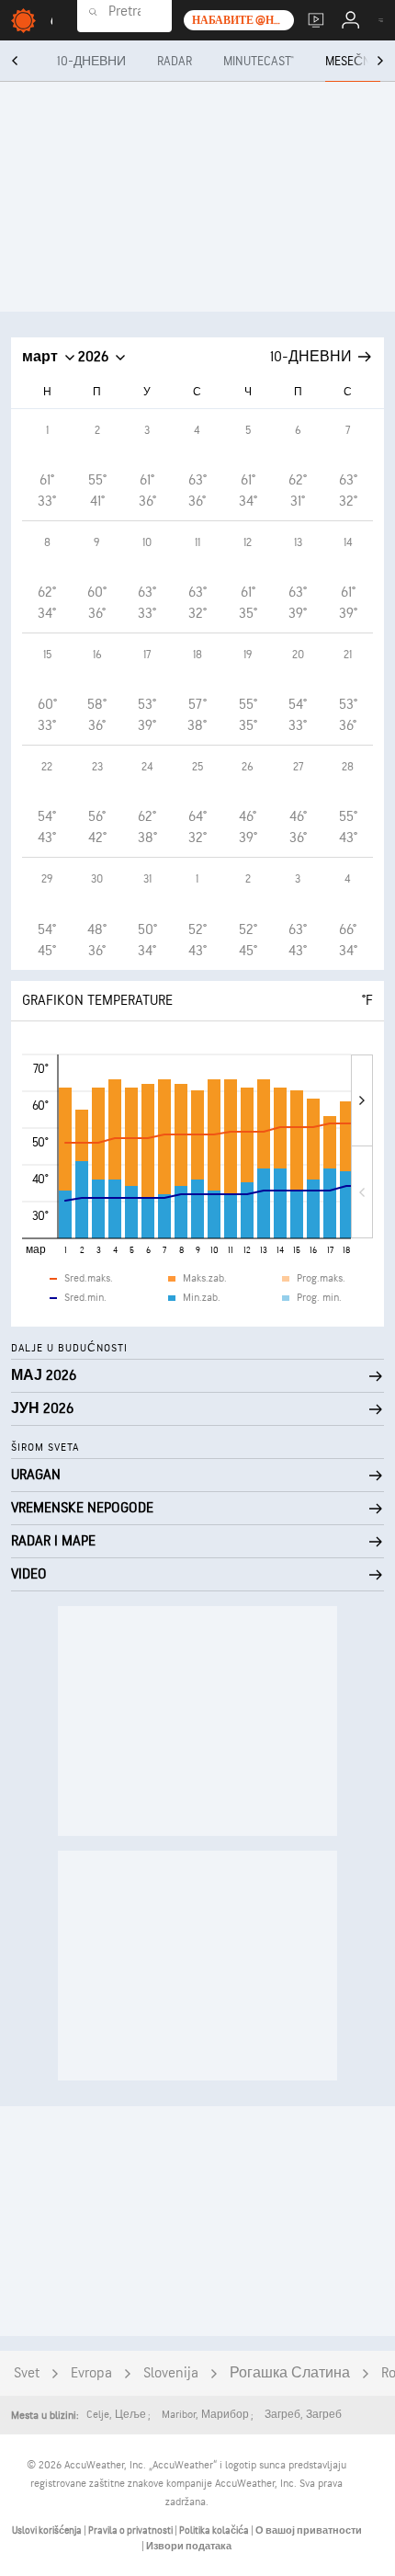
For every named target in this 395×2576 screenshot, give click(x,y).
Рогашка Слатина (290, 2373)
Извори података (189, 2546)
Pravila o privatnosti (131, 2530)
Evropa (91, 2373)
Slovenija (171, 2373)
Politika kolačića (215, 2530)
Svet (27, 2373)
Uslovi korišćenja (48, 2530)
